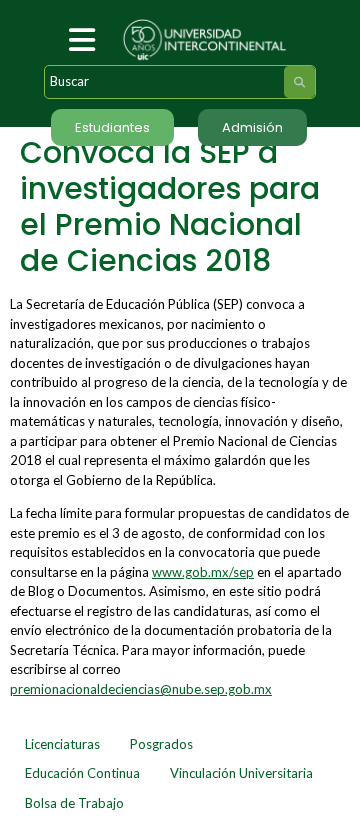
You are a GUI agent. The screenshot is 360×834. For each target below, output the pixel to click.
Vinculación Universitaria (241, 773)
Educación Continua (82, 773)
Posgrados (161, 744)
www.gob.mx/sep (203, 572)
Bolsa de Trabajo (74, 803)
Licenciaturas (62, 744)
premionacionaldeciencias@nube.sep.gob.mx (141, 689)
